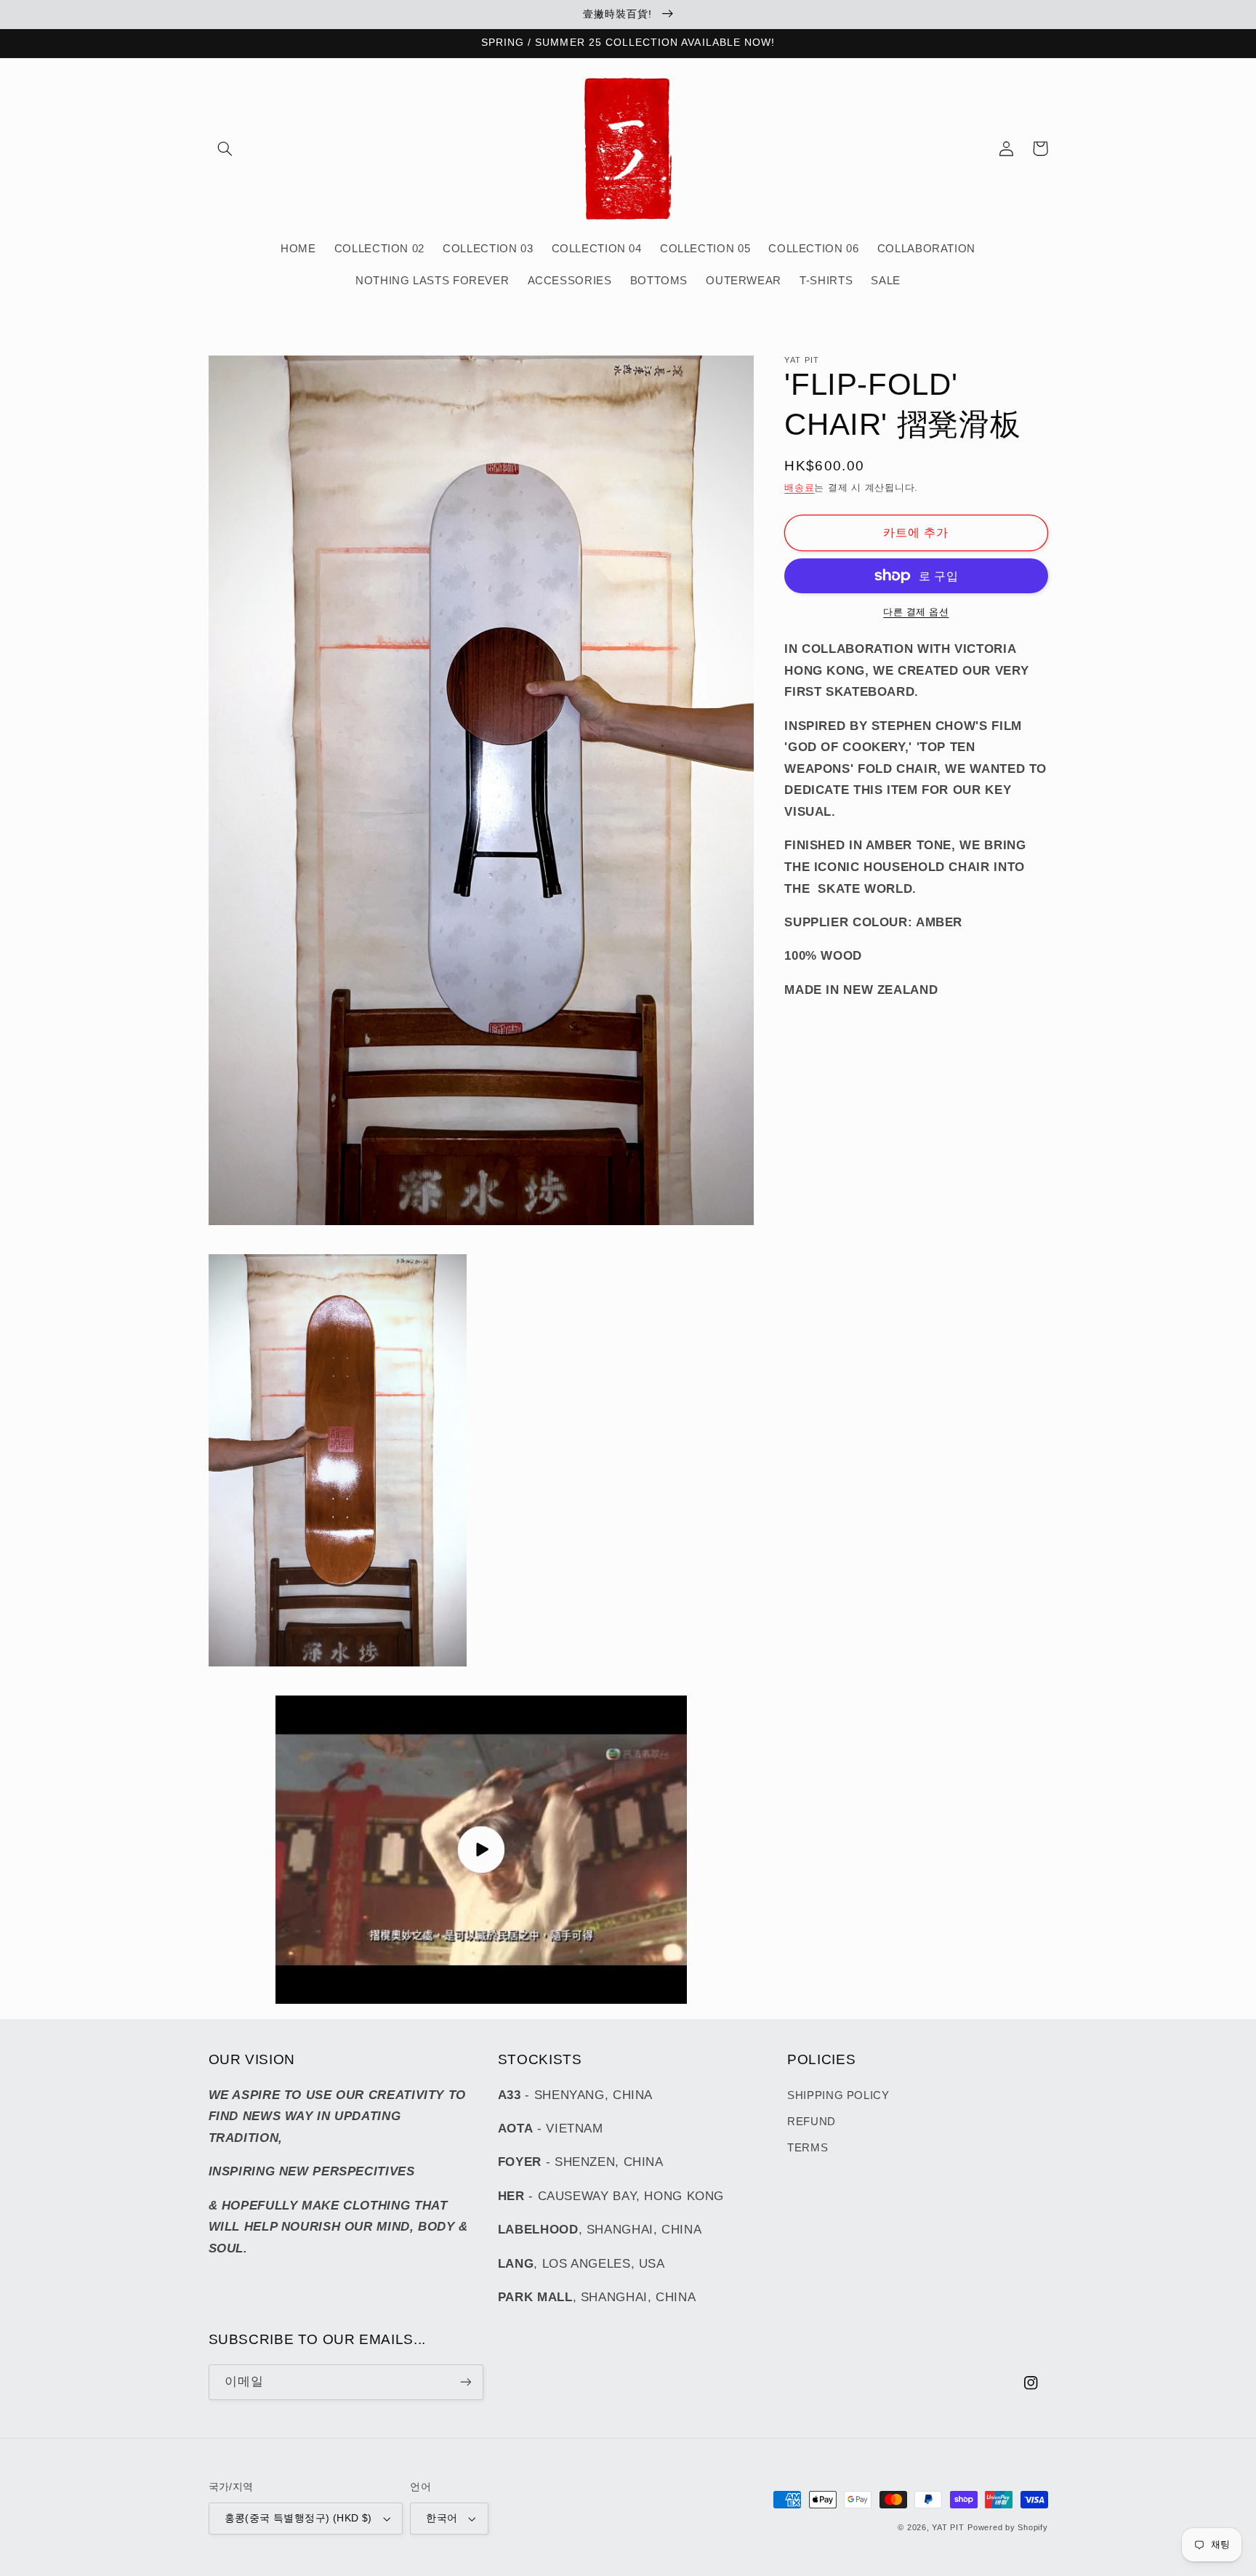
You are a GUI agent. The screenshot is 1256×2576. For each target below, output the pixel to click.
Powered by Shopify (1007, 2527)
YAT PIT (948, 2527)
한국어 (442, 2518)
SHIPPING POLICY (838, 2095)
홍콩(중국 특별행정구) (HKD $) (298, 2518)
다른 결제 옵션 (916, 612)
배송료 (799, 487)
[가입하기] (465, 2382)
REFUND (812, 2122)
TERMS (808, 2148)
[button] (225, 148)
